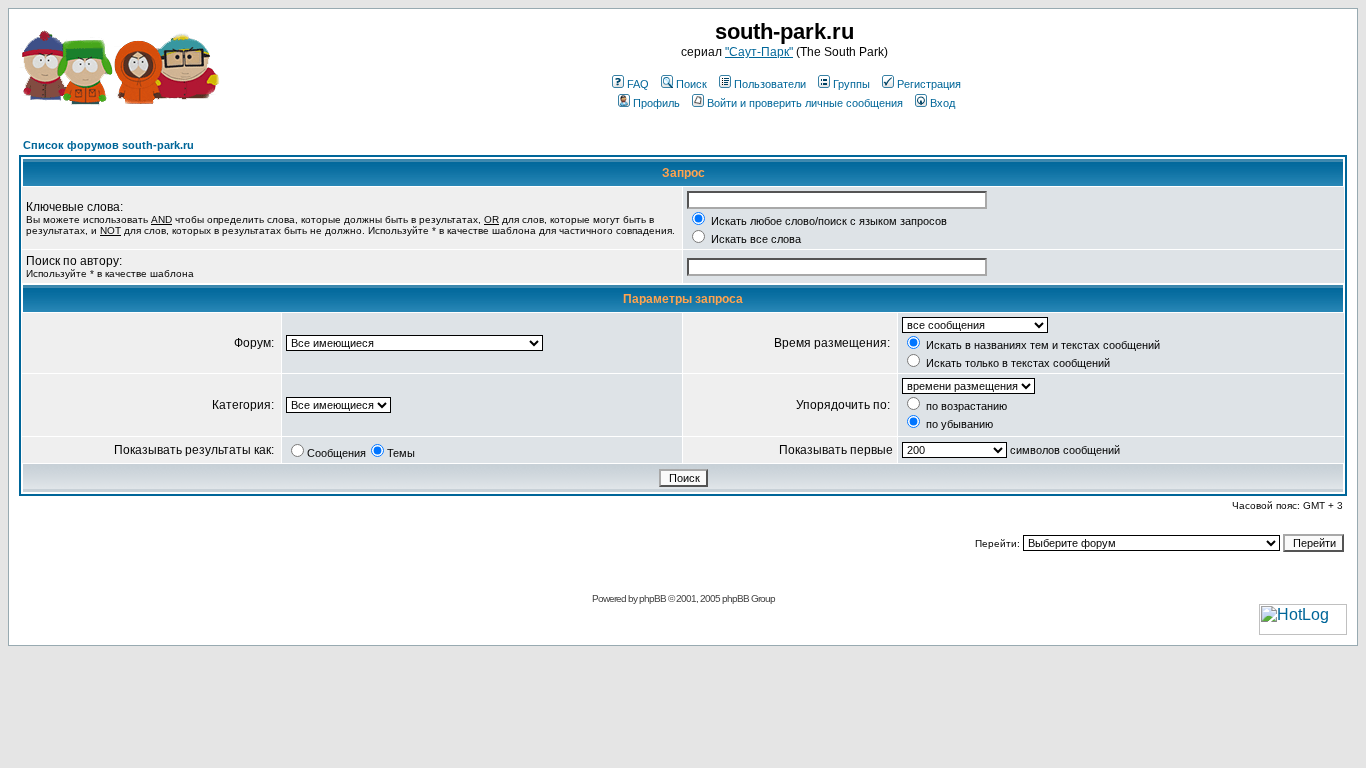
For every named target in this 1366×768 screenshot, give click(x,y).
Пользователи (770, 84)
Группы (851, 84)
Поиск (691, 84)
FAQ (638, 84)
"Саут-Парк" (759, 52)
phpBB (652, 598)
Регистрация (929, 84)
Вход (942, 103)
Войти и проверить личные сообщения (805, 103)
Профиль (656, 103)
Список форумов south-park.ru (108, 145)
